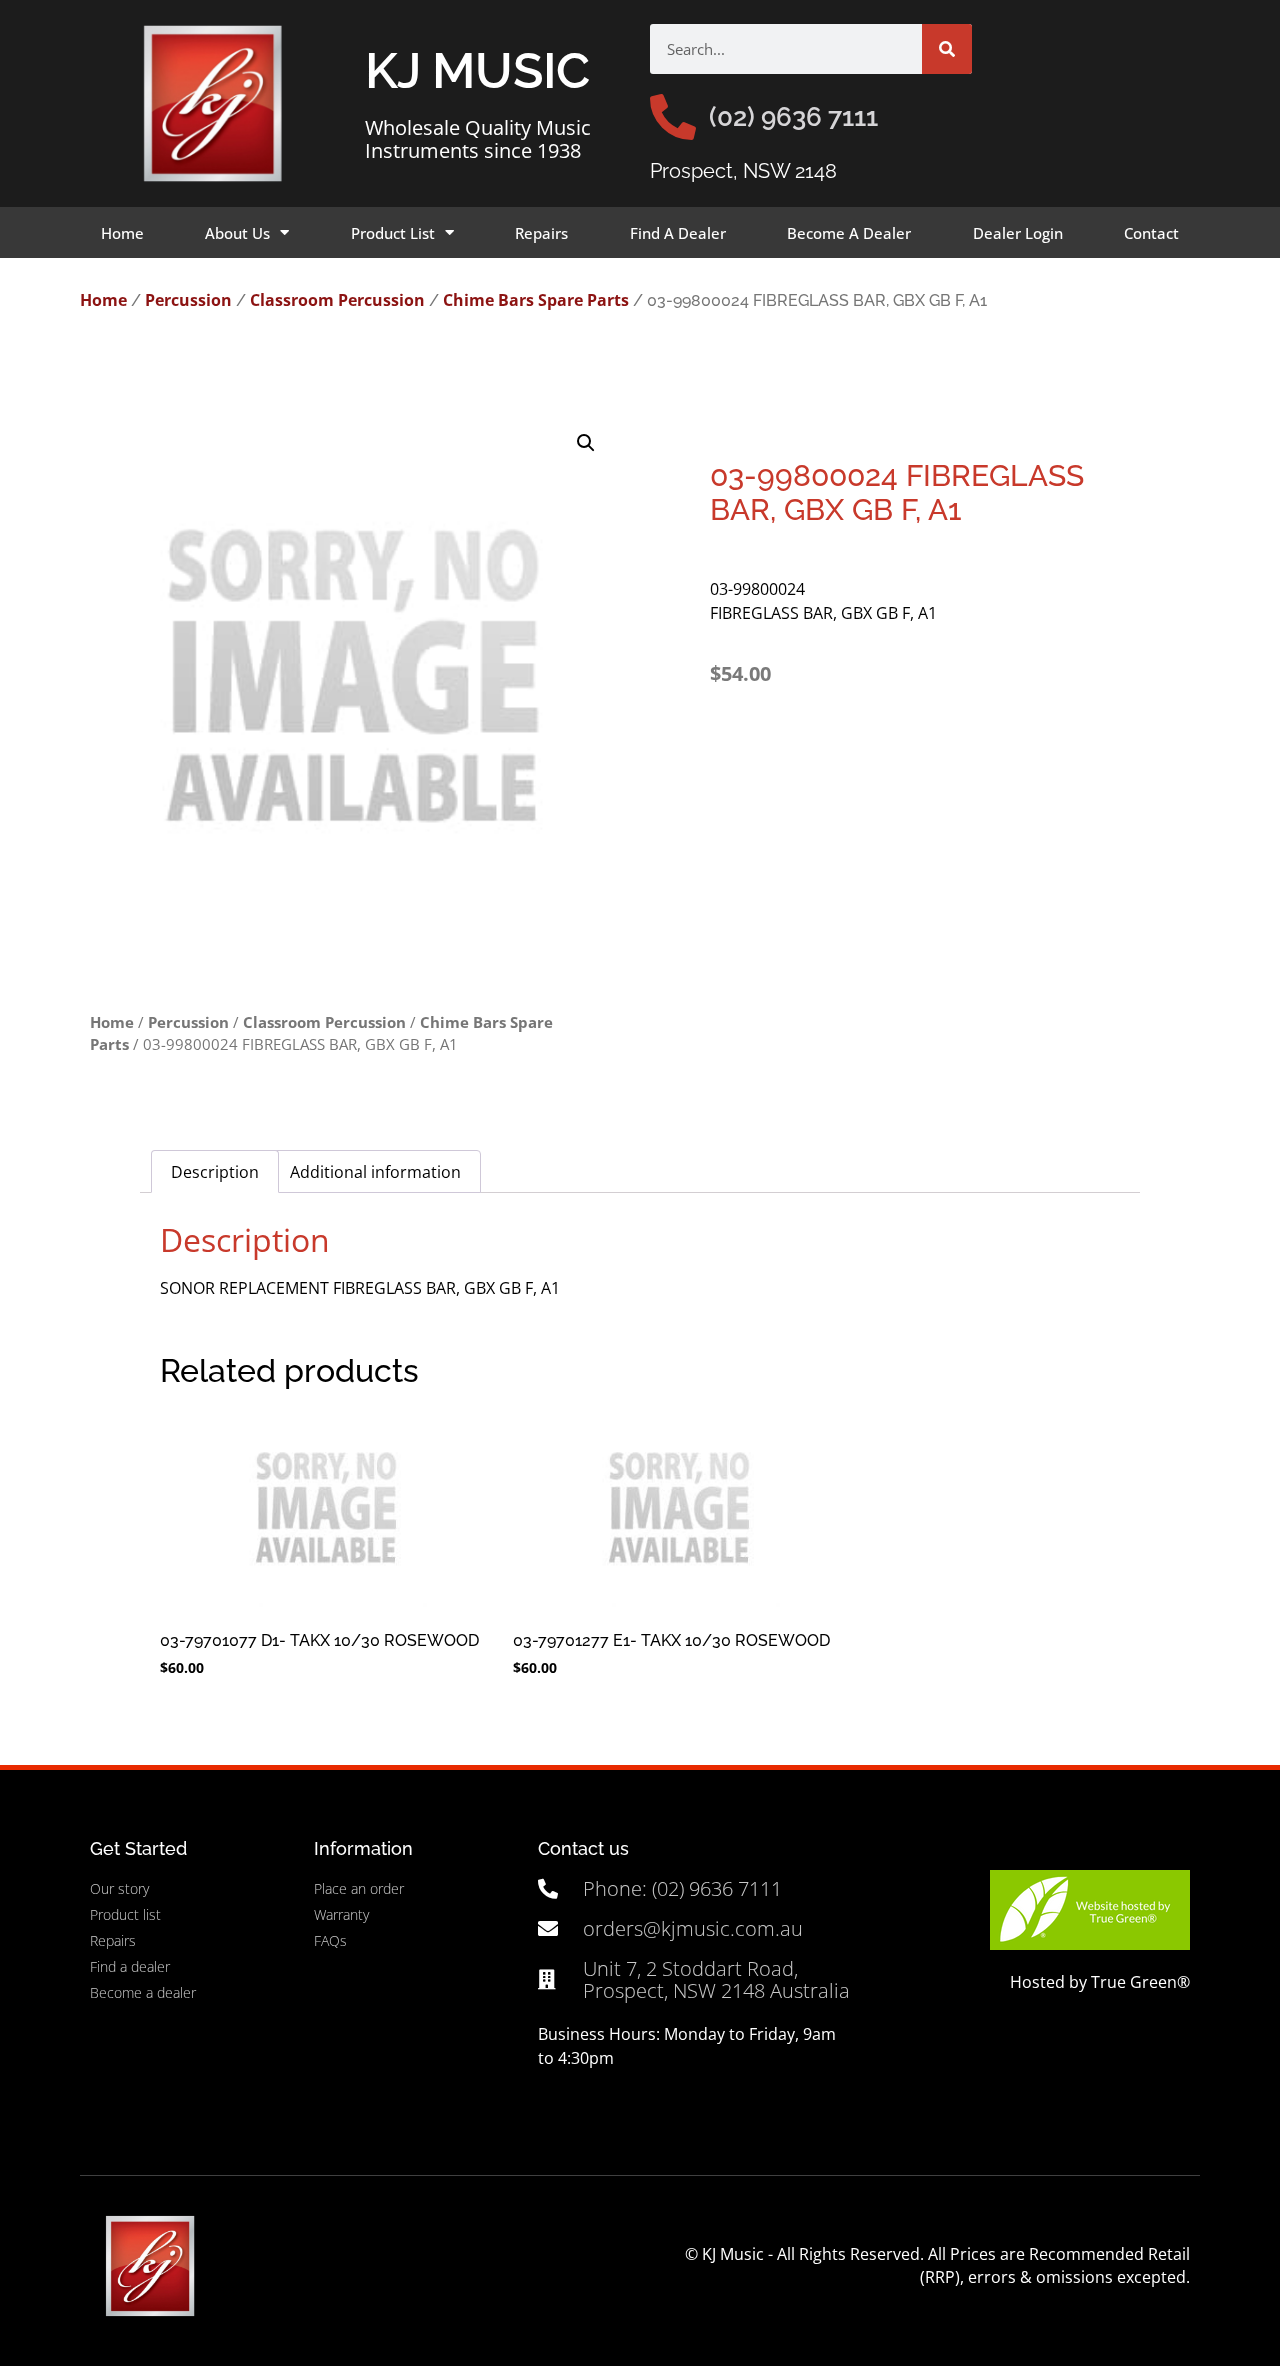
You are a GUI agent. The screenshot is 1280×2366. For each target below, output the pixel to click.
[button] (586, 443)
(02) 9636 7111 (793, 117)
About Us (237, 233)
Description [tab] (215, 1172)
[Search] (947, 49)
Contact (1151, 233)
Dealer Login (1018, 233)
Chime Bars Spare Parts (536, 300)
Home (122, 233)
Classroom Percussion (337, 300)
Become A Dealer (849, 233)
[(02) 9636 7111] (673, 117)
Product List (393, 233)
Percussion (188, 300)
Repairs (541, 233)
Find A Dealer (678, 233)
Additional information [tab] (375, 1172)
